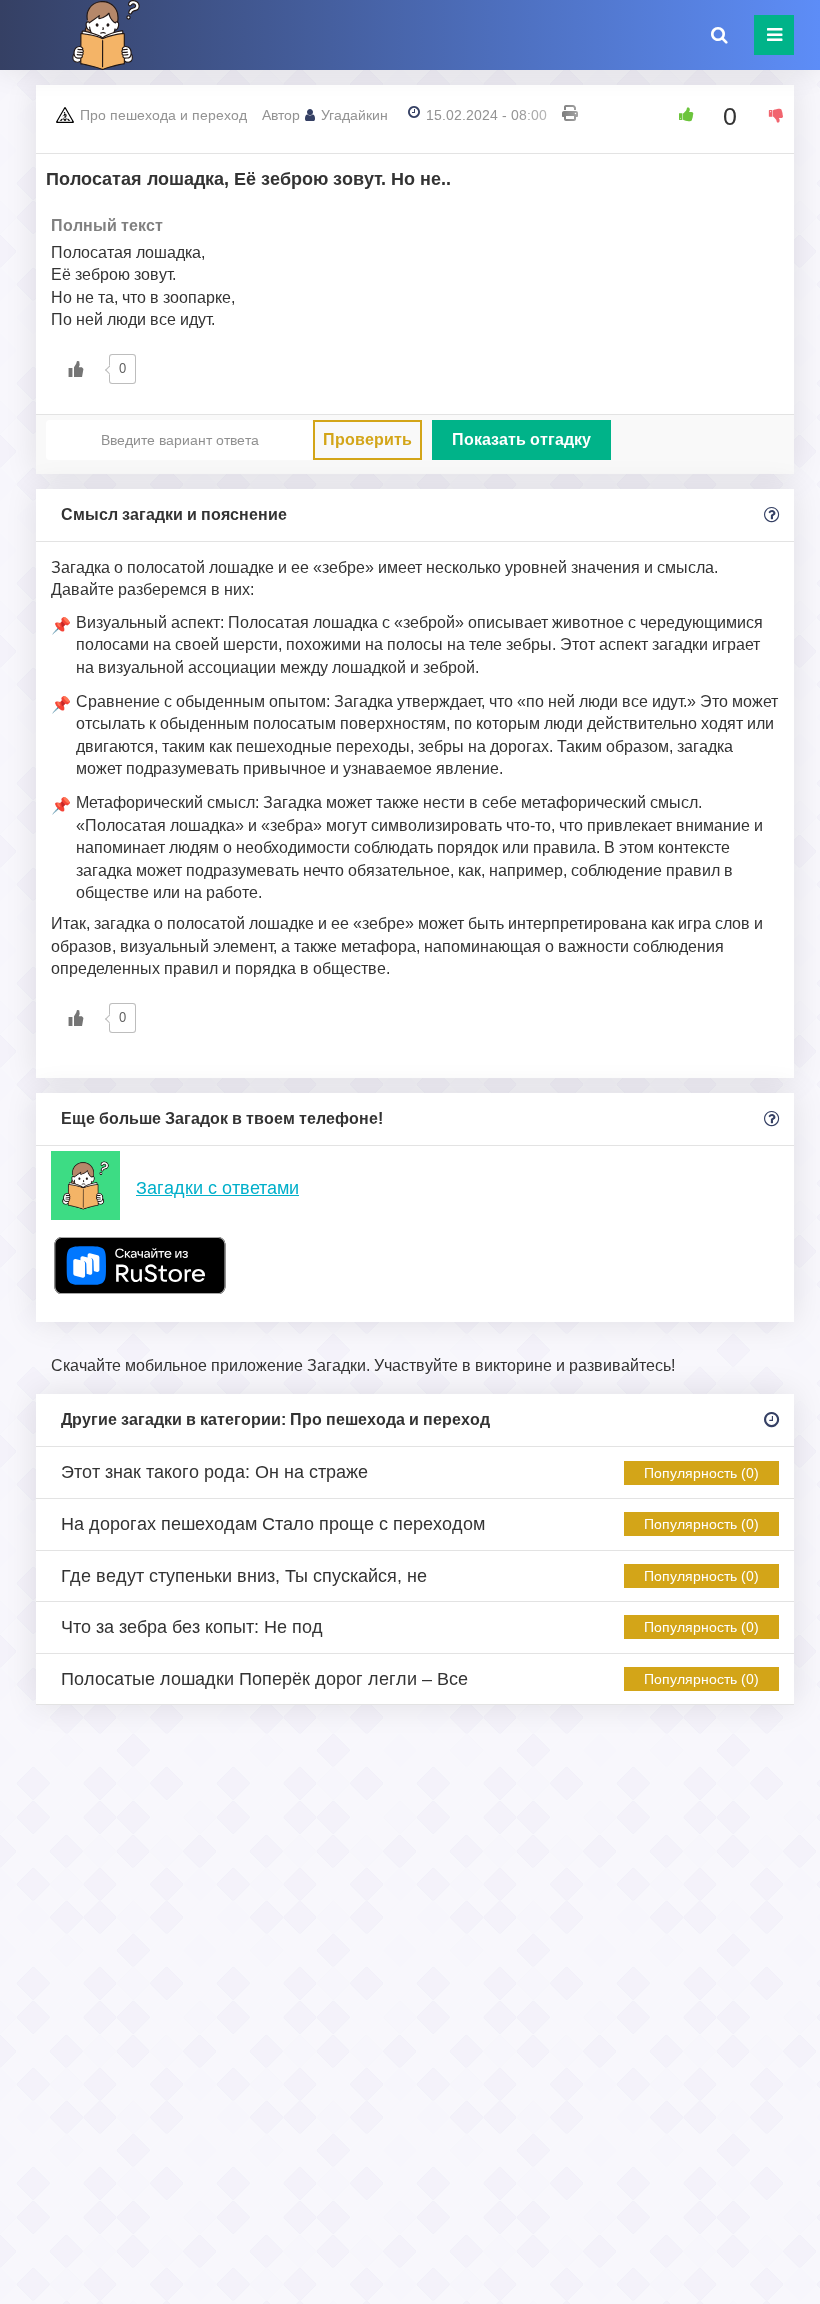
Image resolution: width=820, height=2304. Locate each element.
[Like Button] (679, 115)
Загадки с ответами (217, 1188)
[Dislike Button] (769, 115)
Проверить (367, 439)
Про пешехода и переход (163, 115)
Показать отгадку (521, 439)
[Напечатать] (570, 115)
